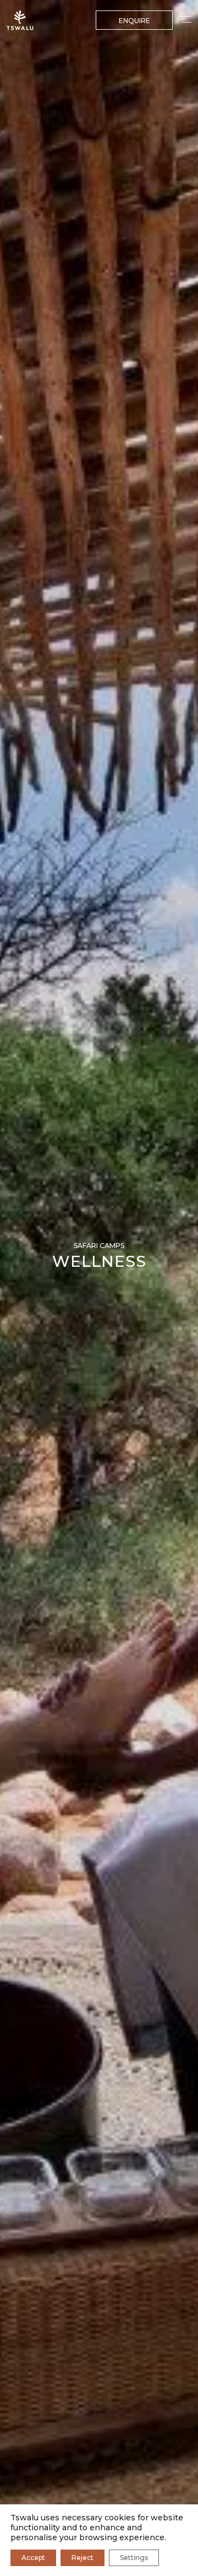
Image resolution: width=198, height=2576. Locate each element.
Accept (33, 2558)
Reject (82, 2558)
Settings (134, 2558)
